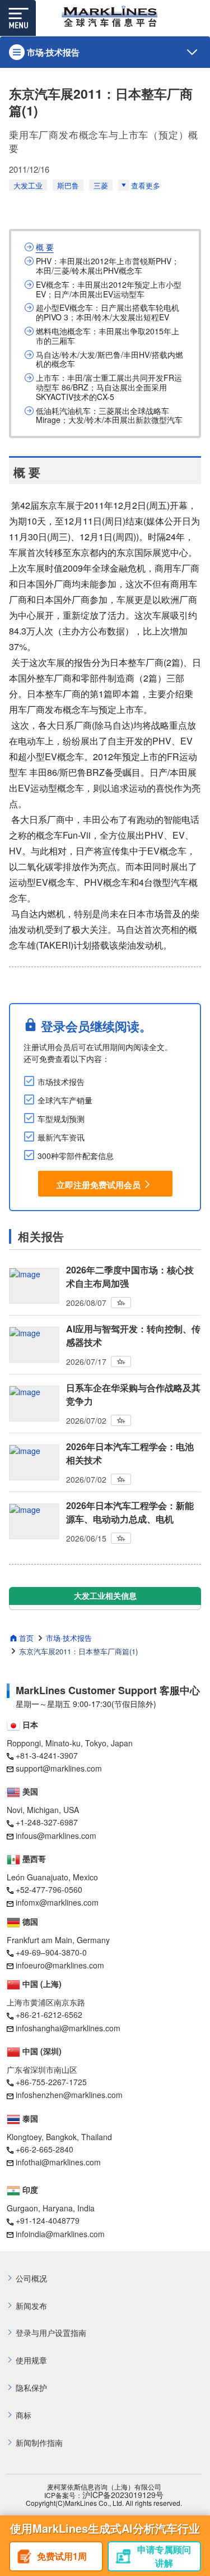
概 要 (45, 247)
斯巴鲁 (68, 185)
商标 (24, 2415)
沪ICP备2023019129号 (123, 2495)
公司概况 (31, 2278)
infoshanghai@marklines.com (68, 2028)
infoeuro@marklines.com (60, 1965)
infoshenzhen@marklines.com (69, 2095)
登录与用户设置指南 (51, 2333)
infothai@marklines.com (58, 2162)
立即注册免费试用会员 (99, 1185)
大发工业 (28, 185)
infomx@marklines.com (57, 1902)
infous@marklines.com (56, 1836)
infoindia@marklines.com (60, 2234)
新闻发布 (31, 2306)
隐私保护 (31, 2388)
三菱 (101, 185)
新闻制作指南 (39, 2443)
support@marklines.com (59, 1768)
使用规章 (31, 2360)
